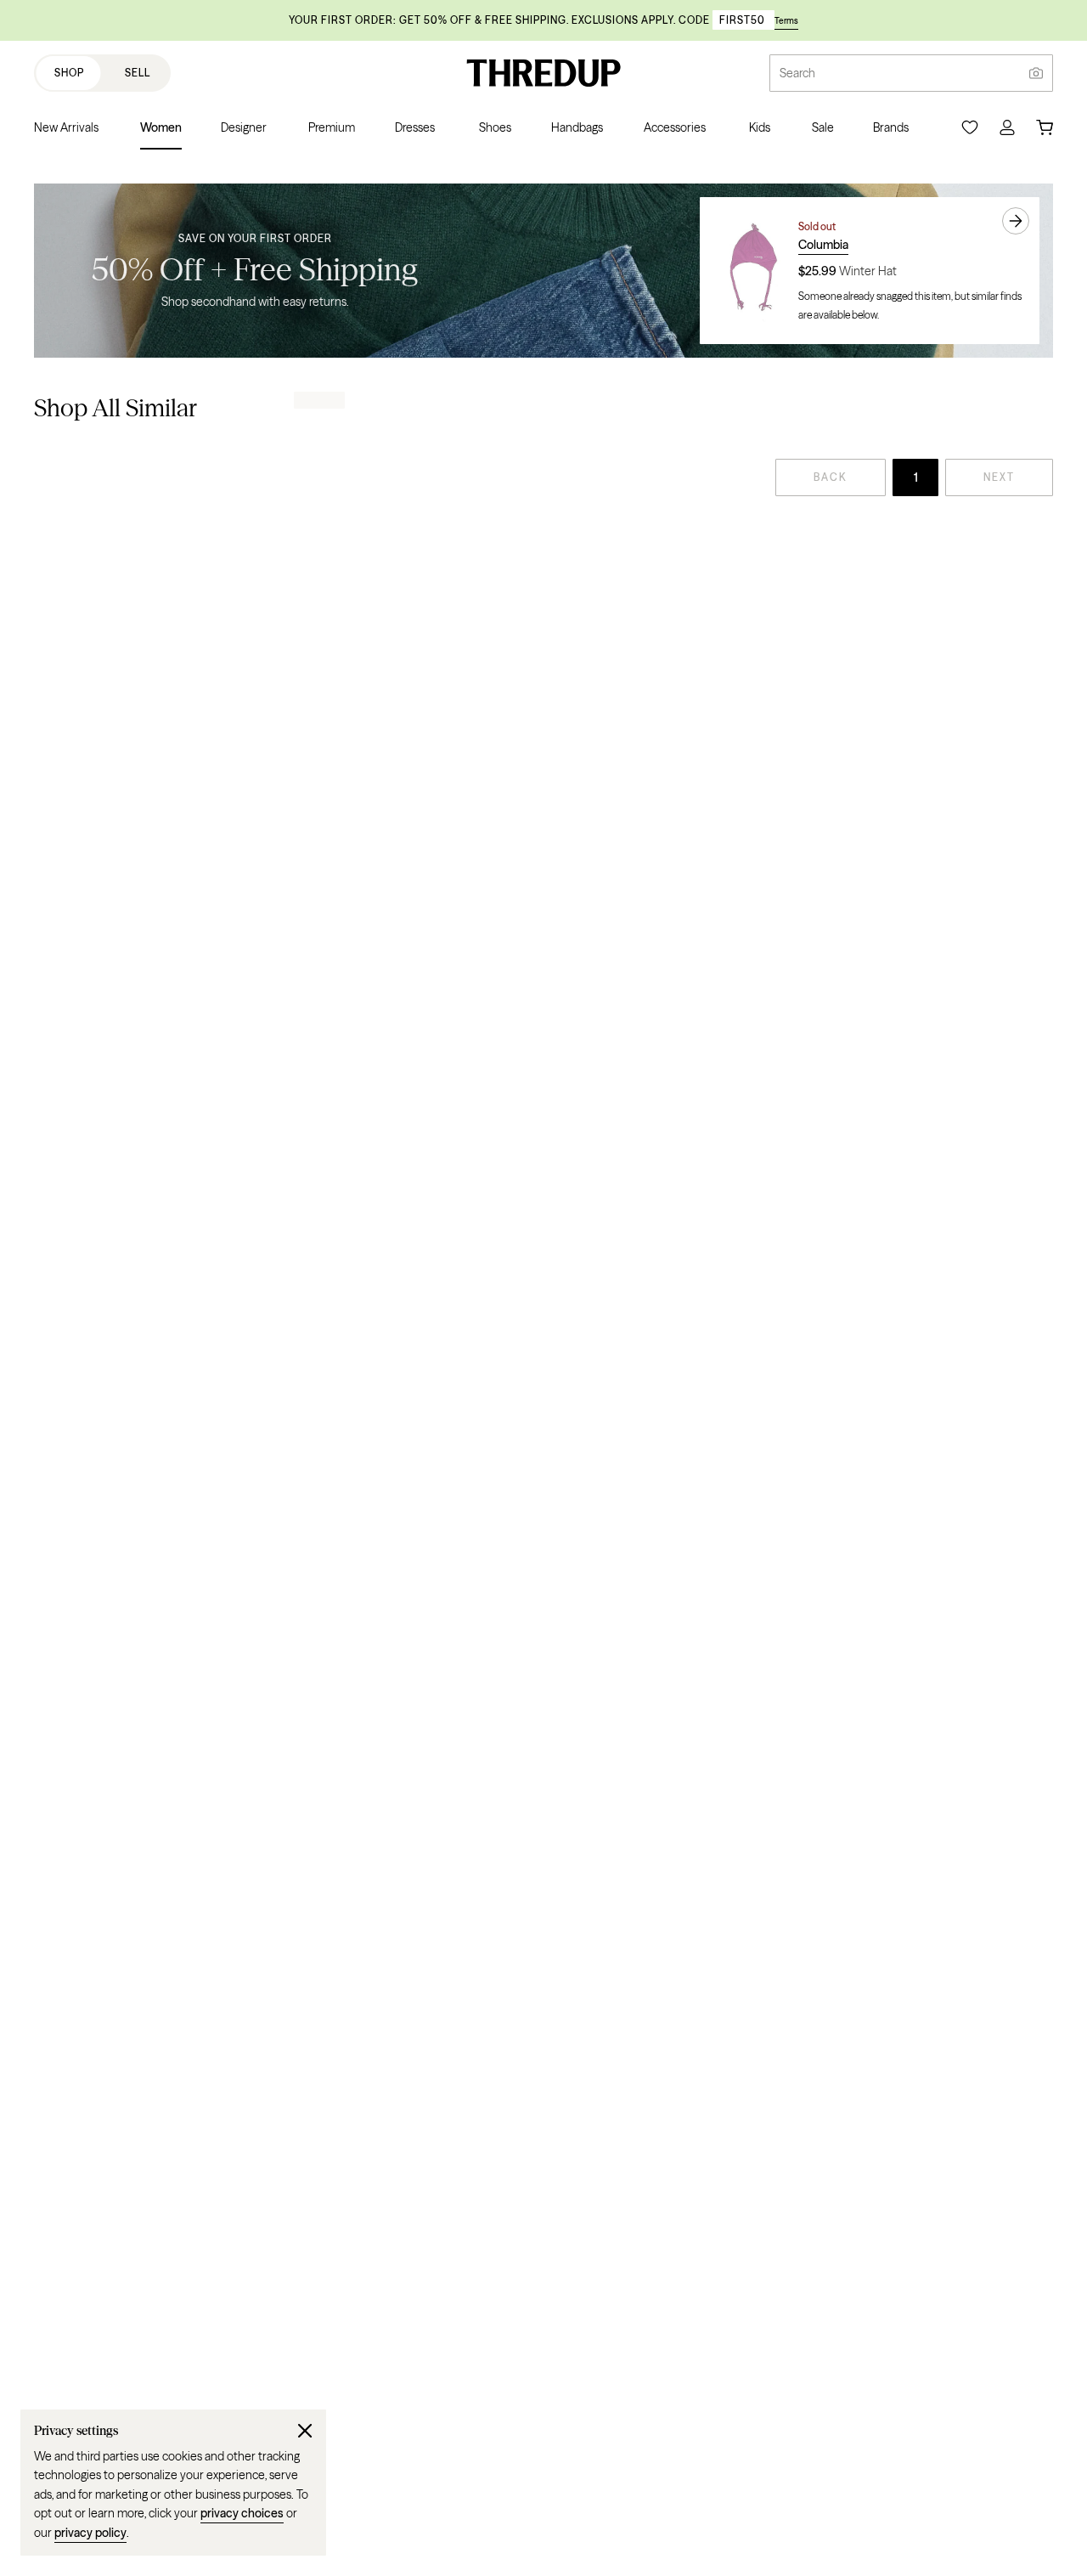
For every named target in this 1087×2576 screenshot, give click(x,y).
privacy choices (242, 2513)
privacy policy (90, 2533)
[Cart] (1045, 127)
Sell (138, 73)
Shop (69, 73)
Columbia (823, 245)
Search (797, 73)
